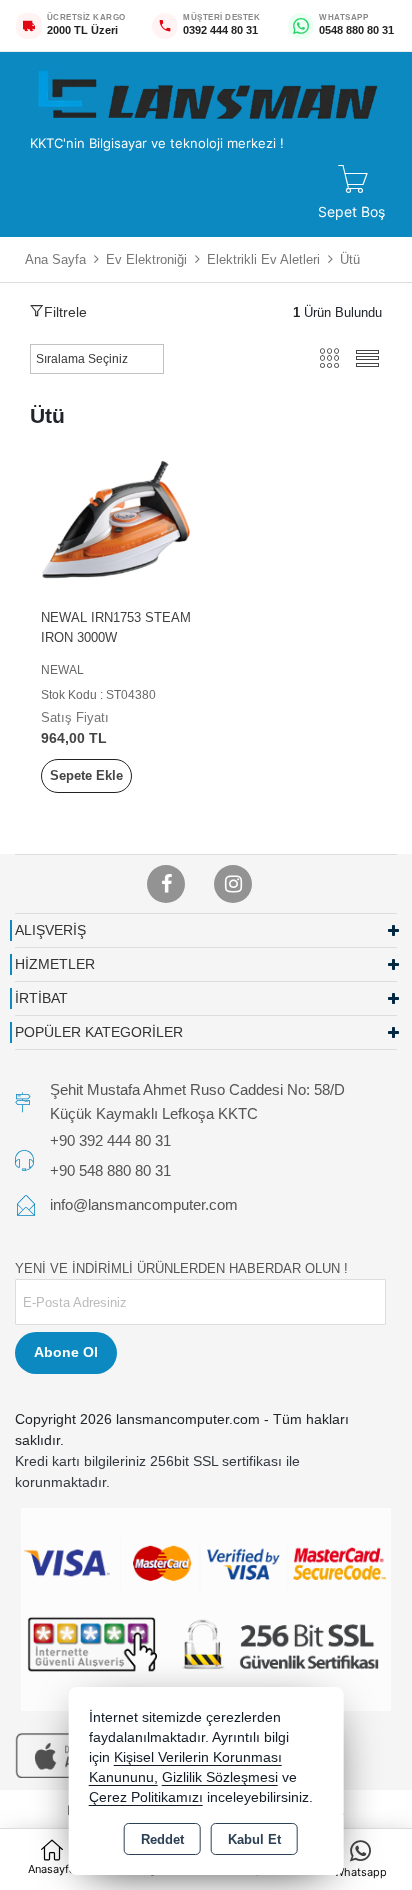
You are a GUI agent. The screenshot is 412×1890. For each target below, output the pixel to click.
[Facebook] (166, 884)
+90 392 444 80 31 (110, 1140)
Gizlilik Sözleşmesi (220, 1777)
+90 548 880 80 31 (110, 1169)
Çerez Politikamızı (146, 1797)
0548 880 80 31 (356, 30)
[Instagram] (233, 884)
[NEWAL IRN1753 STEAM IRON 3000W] (118, 519)
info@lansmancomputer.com (144, 1204)
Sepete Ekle (86, 775)
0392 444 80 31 (220, 30)
